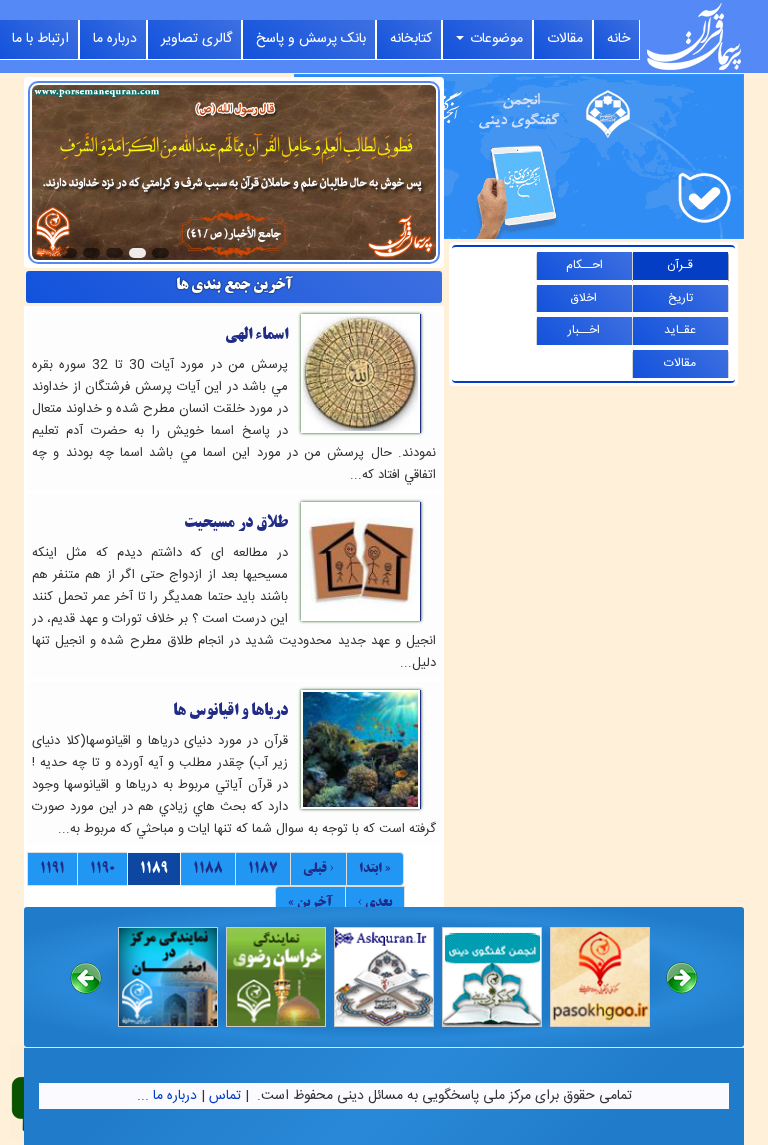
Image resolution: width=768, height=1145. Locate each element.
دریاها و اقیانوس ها (230, 710)
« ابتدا (375, 868)
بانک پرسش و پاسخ (311, 39)
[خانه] (694, 36)
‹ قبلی (318, 868)
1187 (263, 868)
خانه (618, 39)
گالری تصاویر (196, 39)
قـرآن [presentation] (680, 265)
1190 (102, 868)
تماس (225, 1096)
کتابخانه (411, 39)
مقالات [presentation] (680, 363)
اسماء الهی (256, 334)
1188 (208, 868)
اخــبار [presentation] (584, 330)
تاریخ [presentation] (680, 298)
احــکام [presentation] (584, 265)
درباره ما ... (167, 1096)
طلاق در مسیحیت (236, 522)
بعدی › (375, 902)
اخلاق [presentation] (584, 298)
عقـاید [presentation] (680, 330)
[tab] (680, 266)
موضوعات (494, 39)
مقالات (565, 39)
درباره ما (115, 39)
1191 (52, 868)
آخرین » (310, 902)
